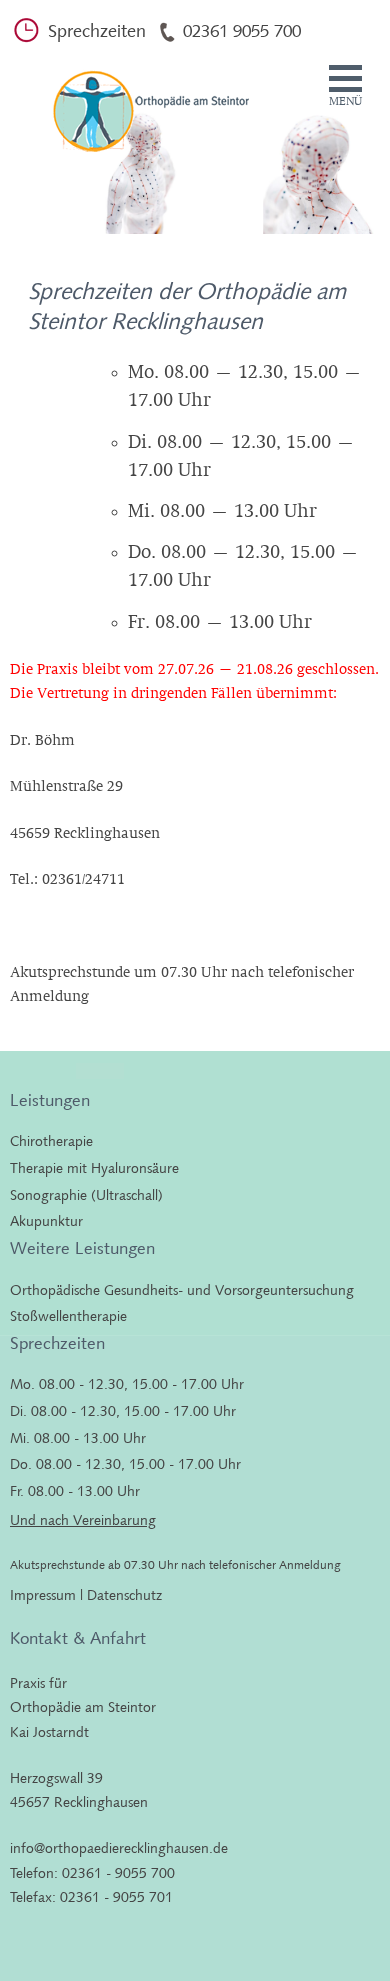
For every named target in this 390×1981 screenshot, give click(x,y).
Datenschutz (124, 1595)
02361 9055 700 (242, 31)
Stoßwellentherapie (68, 1316)
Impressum (43, 1595)
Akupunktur (46, 1221)
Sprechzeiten (97, 31)
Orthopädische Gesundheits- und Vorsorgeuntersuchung (182, 1290)
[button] (345, 87)
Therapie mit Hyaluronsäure (94, 1168)
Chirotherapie (51, 1141)
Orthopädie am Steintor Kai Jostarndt (144, 102)
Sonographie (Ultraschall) (86, 1195)
